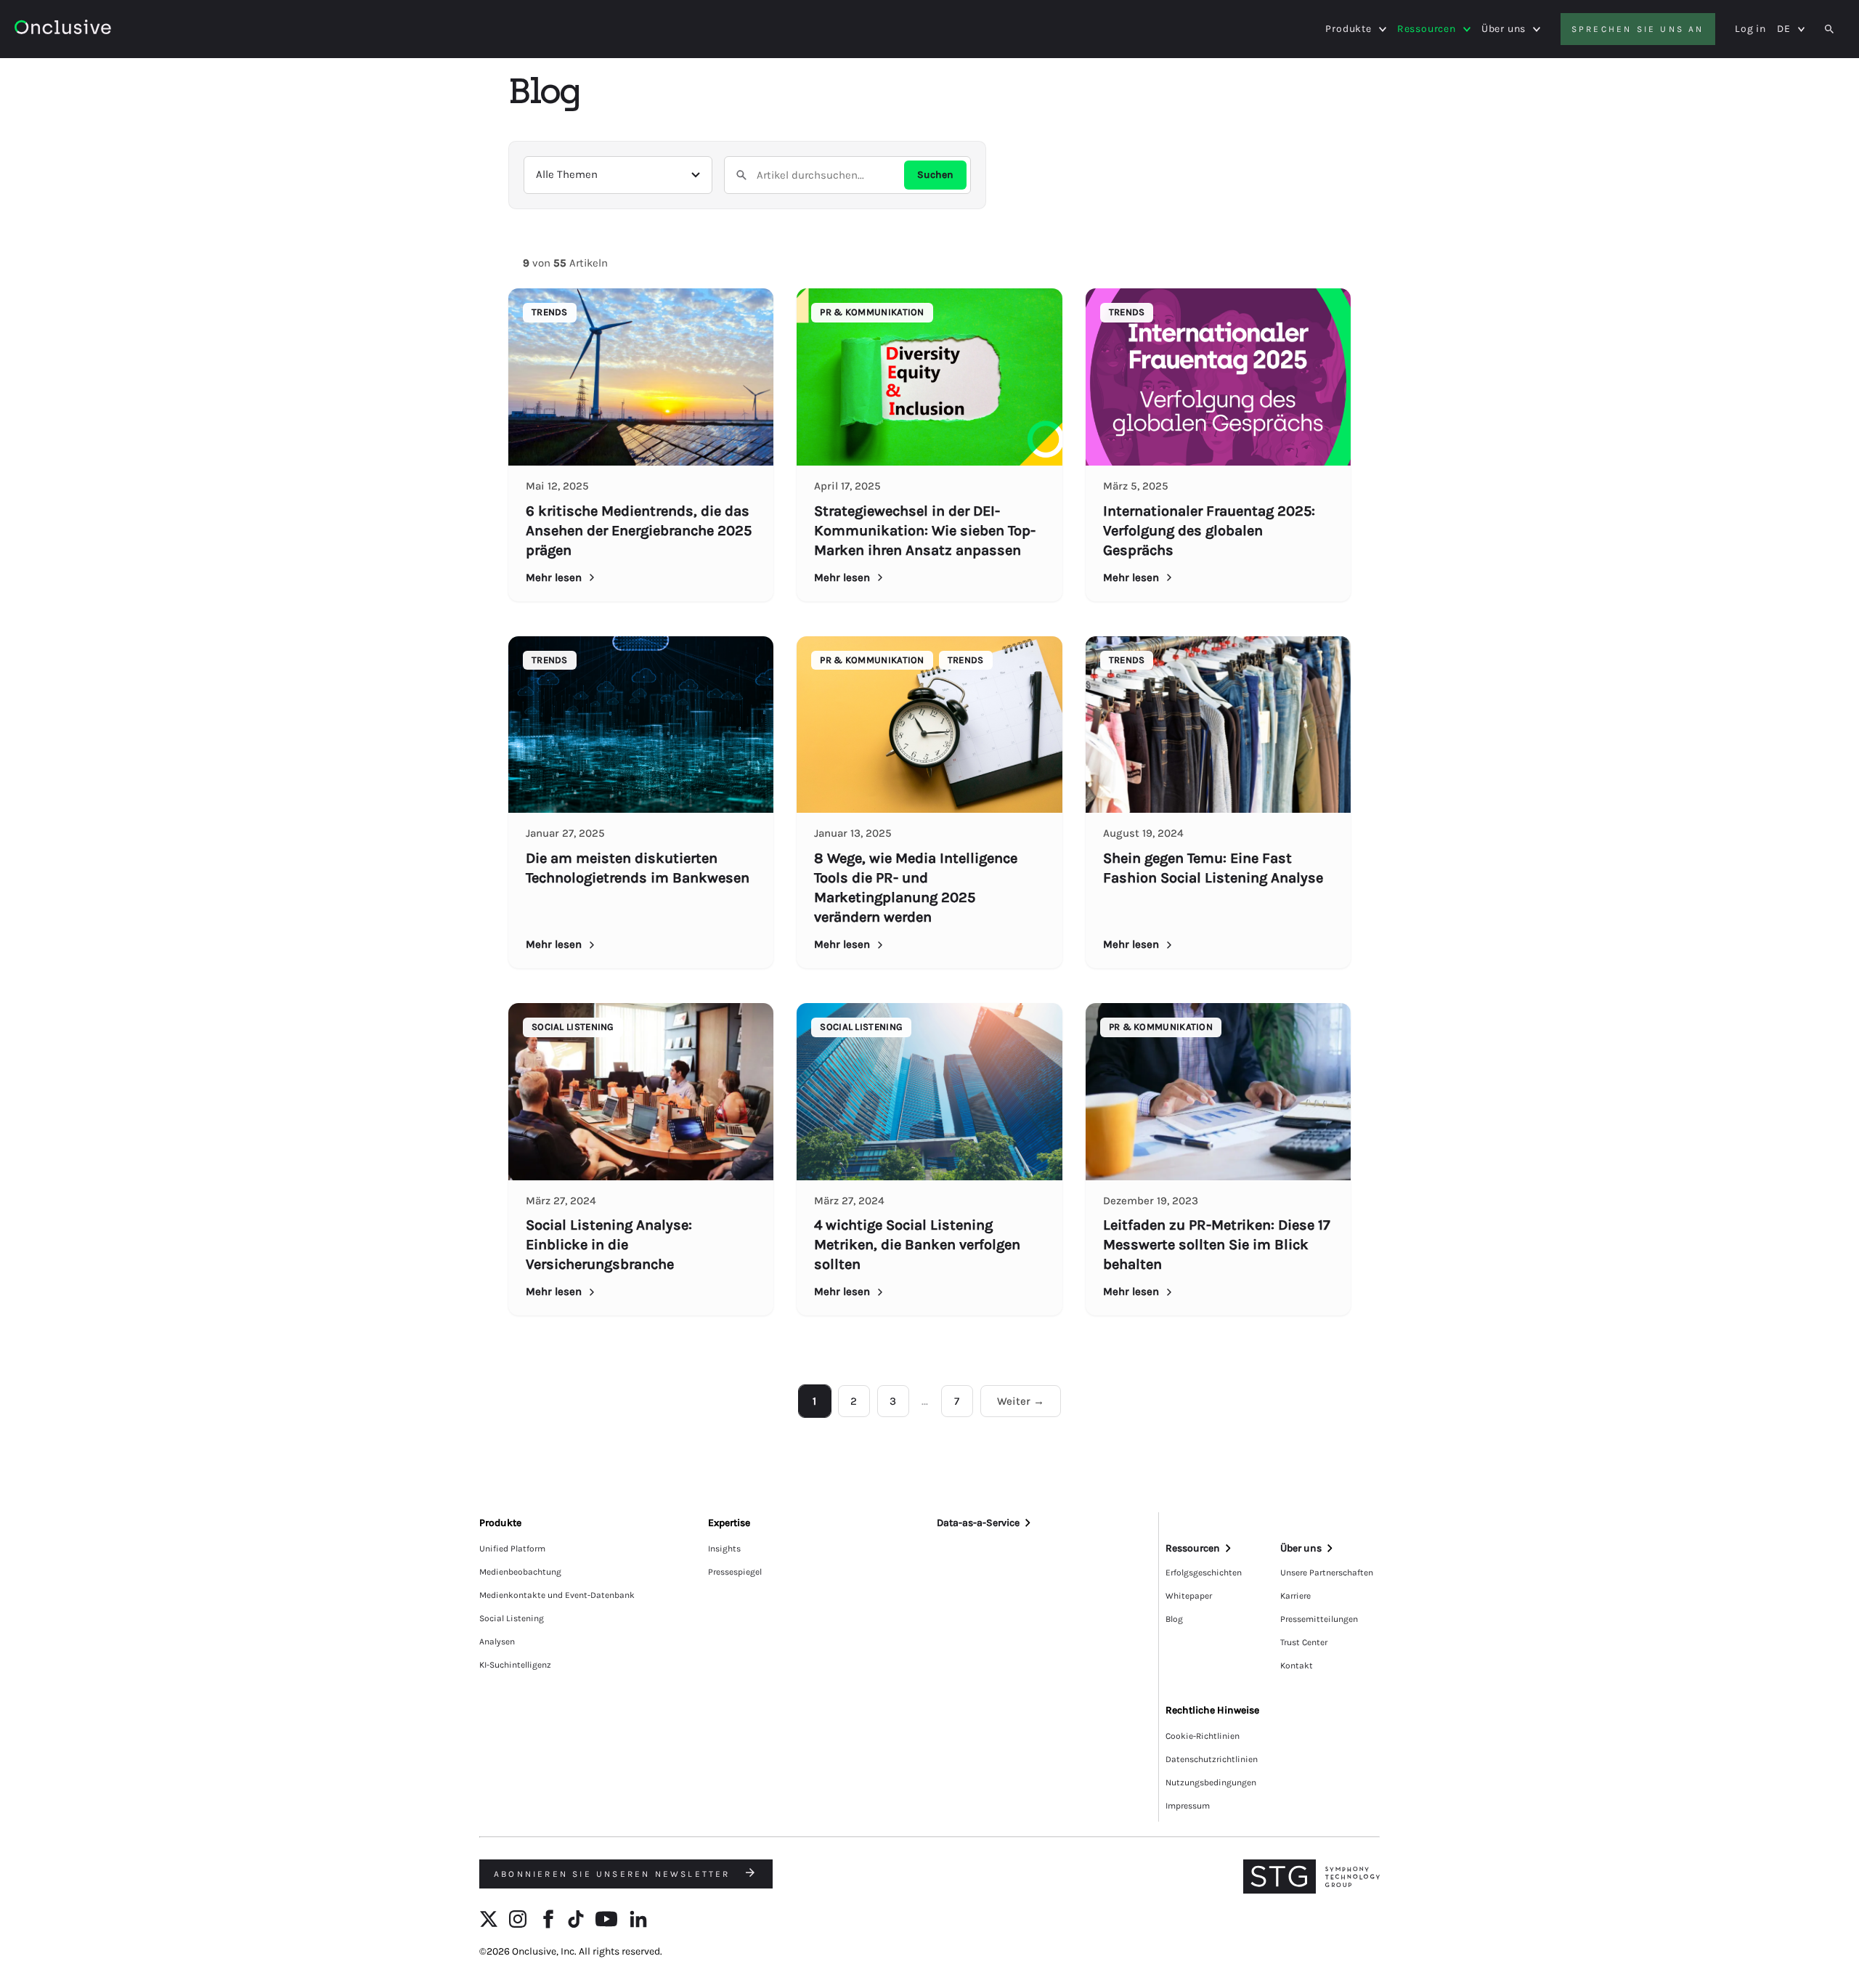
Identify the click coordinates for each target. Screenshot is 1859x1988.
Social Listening (512, 1618)
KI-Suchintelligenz (515, 1665)
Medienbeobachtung (520, 1572)
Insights (724, 1549)
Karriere (1295, 1596)
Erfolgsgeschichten (1204, 1573)
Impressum (1188, 1806)
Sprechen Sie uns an (1638, 29)
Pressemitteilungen (1319, 1619)
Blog (1174, 1619)
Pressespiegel (735, 1572)
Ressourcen (1427, 29)
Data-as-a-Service (978, 1523)
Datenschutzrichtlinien (1212, 1759)
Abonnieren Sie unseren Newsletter (614, 1874)
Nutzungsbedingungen (1211, 1782)
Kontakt (1297, 1666)
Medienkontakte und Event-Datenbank (557, 1595)
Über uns (1504, 29)
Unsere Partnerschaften (1327, 1573)
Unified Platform (512, 1549)
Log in (1750, 29)
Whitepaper (1189, 1596)
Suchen (935, 175)
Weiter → (1021, 1401)
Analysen (497, 1642)
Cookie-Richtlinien (1203, 1736)
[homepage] (103, 29)
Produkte (1348, 29)
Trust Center (1304, 1642)
